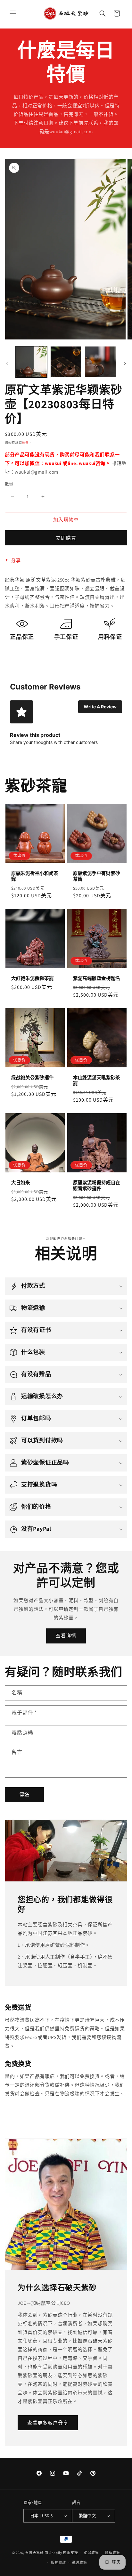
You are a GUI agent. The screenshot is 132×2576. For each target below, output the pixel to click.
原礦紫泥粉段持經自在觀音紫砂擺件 (97, 1186)
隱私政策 (113, 2553)
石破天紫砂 (34, 2553)
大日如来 (21, 1183)
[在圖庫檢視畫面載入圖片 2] (66, 362)
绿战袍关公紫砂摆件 (32, 1078)
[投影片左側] (7, 363)
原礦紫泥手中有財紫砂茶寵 (97, 876)
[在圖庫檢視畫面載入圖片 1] (31, 362)
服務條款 (58, 2563)
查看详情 (66, 1636)
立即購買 (66, 538)
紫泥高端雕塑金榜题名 (97, 978)
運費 (25, 443)
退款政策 (91, 2553)
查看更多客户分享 (48, 2423)
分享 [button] (16, 560)
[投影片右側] (125, 363)
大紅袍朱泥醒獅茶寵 (32, 978)
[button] (13, 13)
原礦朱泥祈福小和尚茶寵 (35, 876)
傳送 (24, 1794)
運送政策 (80, 2563)
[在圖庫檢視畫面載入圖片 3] (100, 362)
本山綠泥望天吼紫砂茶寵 (97, 1080)
